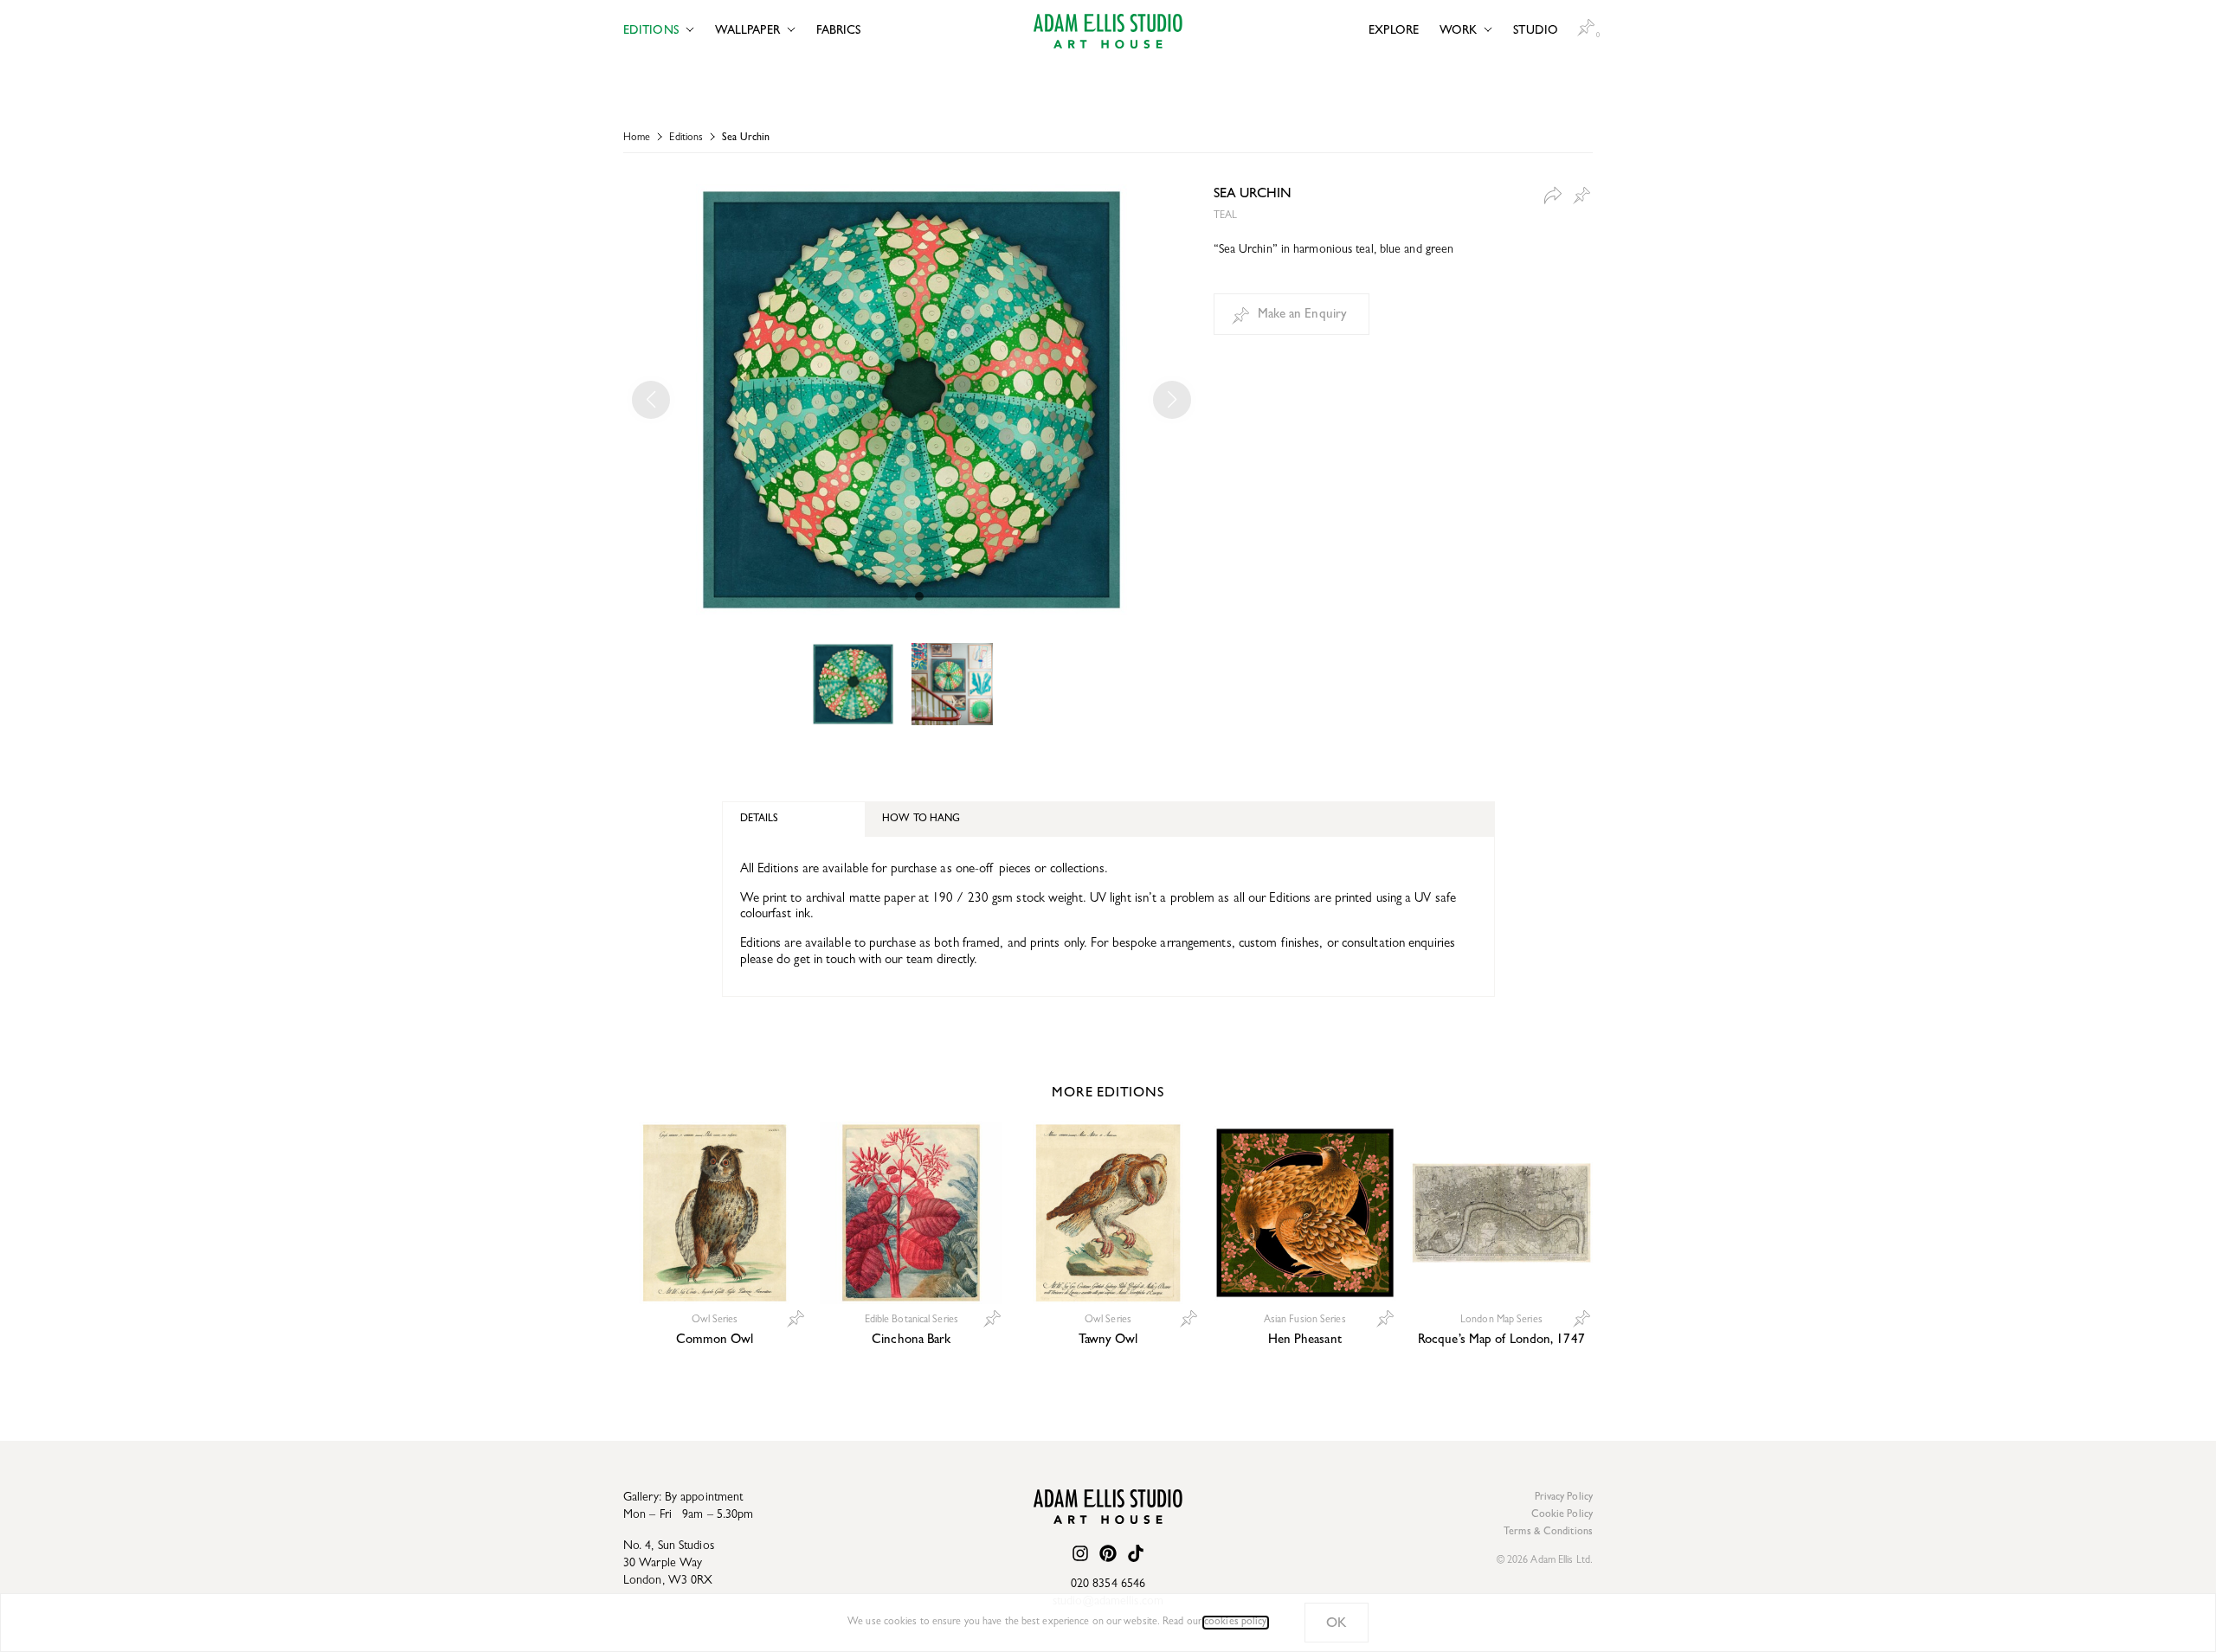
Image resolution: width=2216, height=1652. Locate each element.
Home (637, 138)
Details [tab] (760, 820)
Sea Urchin (746, 138)
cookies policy (1235, 1623)
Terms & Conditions (1548, 1533)
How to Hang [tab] (921, 820)
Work (1458, 31)
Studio (1536, 31)
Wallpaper (747, 31)
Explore (1394, 31)
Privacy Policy (1564, 1498)
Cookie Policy (1562, 1515)
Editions (651, 31)
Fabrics (839, 31)
